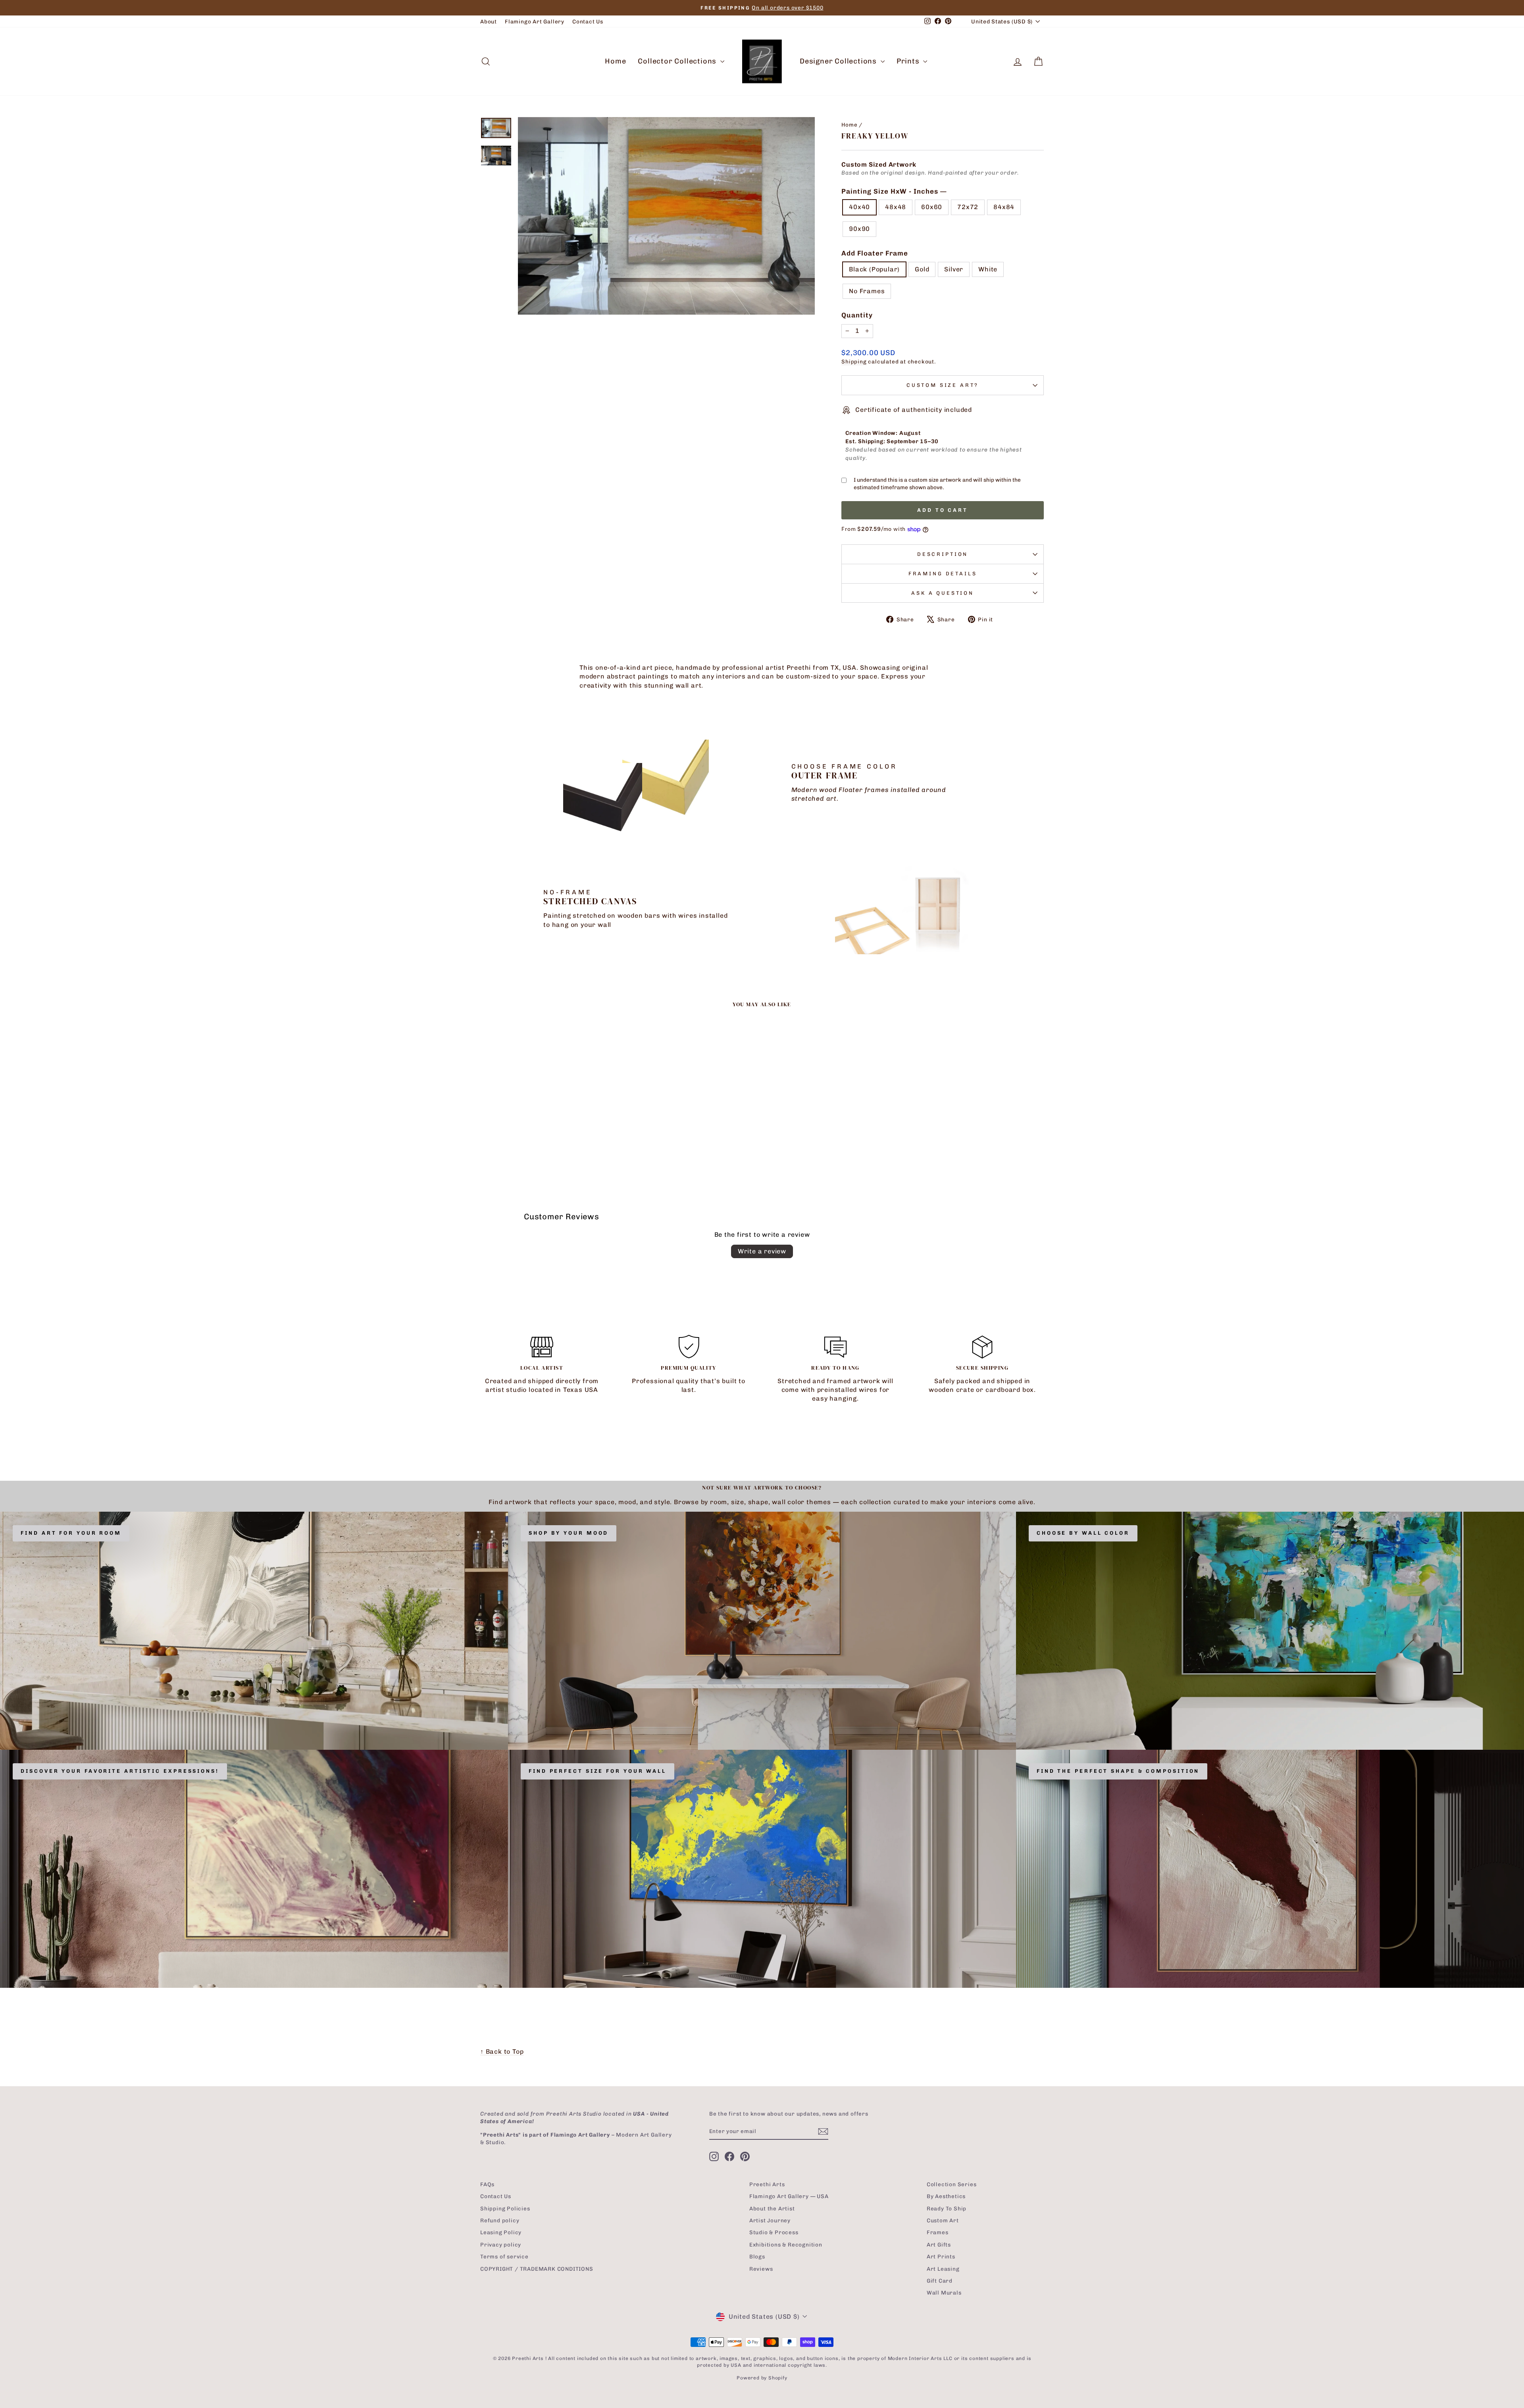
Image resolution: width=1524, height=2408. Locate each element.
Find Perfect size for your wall (597, 1771)
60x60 (932, 207)
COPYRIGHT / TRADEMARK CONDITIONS (537, 2269)
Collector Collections (678, 61)
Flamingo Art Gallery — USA (789, 2196)
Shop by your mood (569, 1533)
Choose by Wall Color (1083, 1533)
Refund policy (500, 2220)
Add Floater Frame (875, 253)
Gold (922, 269)
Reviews (761, 2269)
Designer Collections (839, 61)
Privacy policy (501, 2245)
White (988, 269)
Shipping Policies (505, 2208)
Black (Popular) (874, 269)
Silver (954, 269)
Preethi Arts (767, 2184)
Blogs (757, 2256)
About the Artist (772, 2208)
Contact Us (588, 21)
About (489, 21)
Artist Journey (770, 2220)
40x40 (859, 207)
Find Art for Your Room (71, 1533)
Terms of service (504, 2256)
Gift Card (940, 2281)
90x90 (859, 229)
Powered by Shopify (762, 2378)
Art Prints (941, 2256)
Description (943, 554)
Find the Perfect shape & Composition (1118, 1771)
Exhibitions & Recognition (786, 2245)
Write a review (762, 1251)
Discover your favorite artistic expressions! (120, 1771)
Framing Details (943, 574)
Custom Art (943, 2220)
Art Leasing (943, 2269)
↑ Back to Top (502, 2052)
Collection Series (952, 2184)
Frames (938, 2232)
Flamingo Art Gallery (535, 21)
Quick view (547, 1118)
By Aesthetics (946, 2196)
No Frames (867, 291)
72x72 (968, 207)
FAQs (487, 2184)
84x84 (1004, 207)
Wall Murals (944, 2293)
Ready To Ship (947, 2208)
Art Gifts (939, 2245)
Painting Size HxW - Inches (894, 191)
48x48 (896, 207)
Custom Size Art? (943, 385)
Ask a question (943, 593)
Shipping (854, 361)
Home (615, 61)
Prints (909, 61)
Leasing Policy (501, 2232)
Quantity (857, 315)
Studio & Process (774, 2232)
